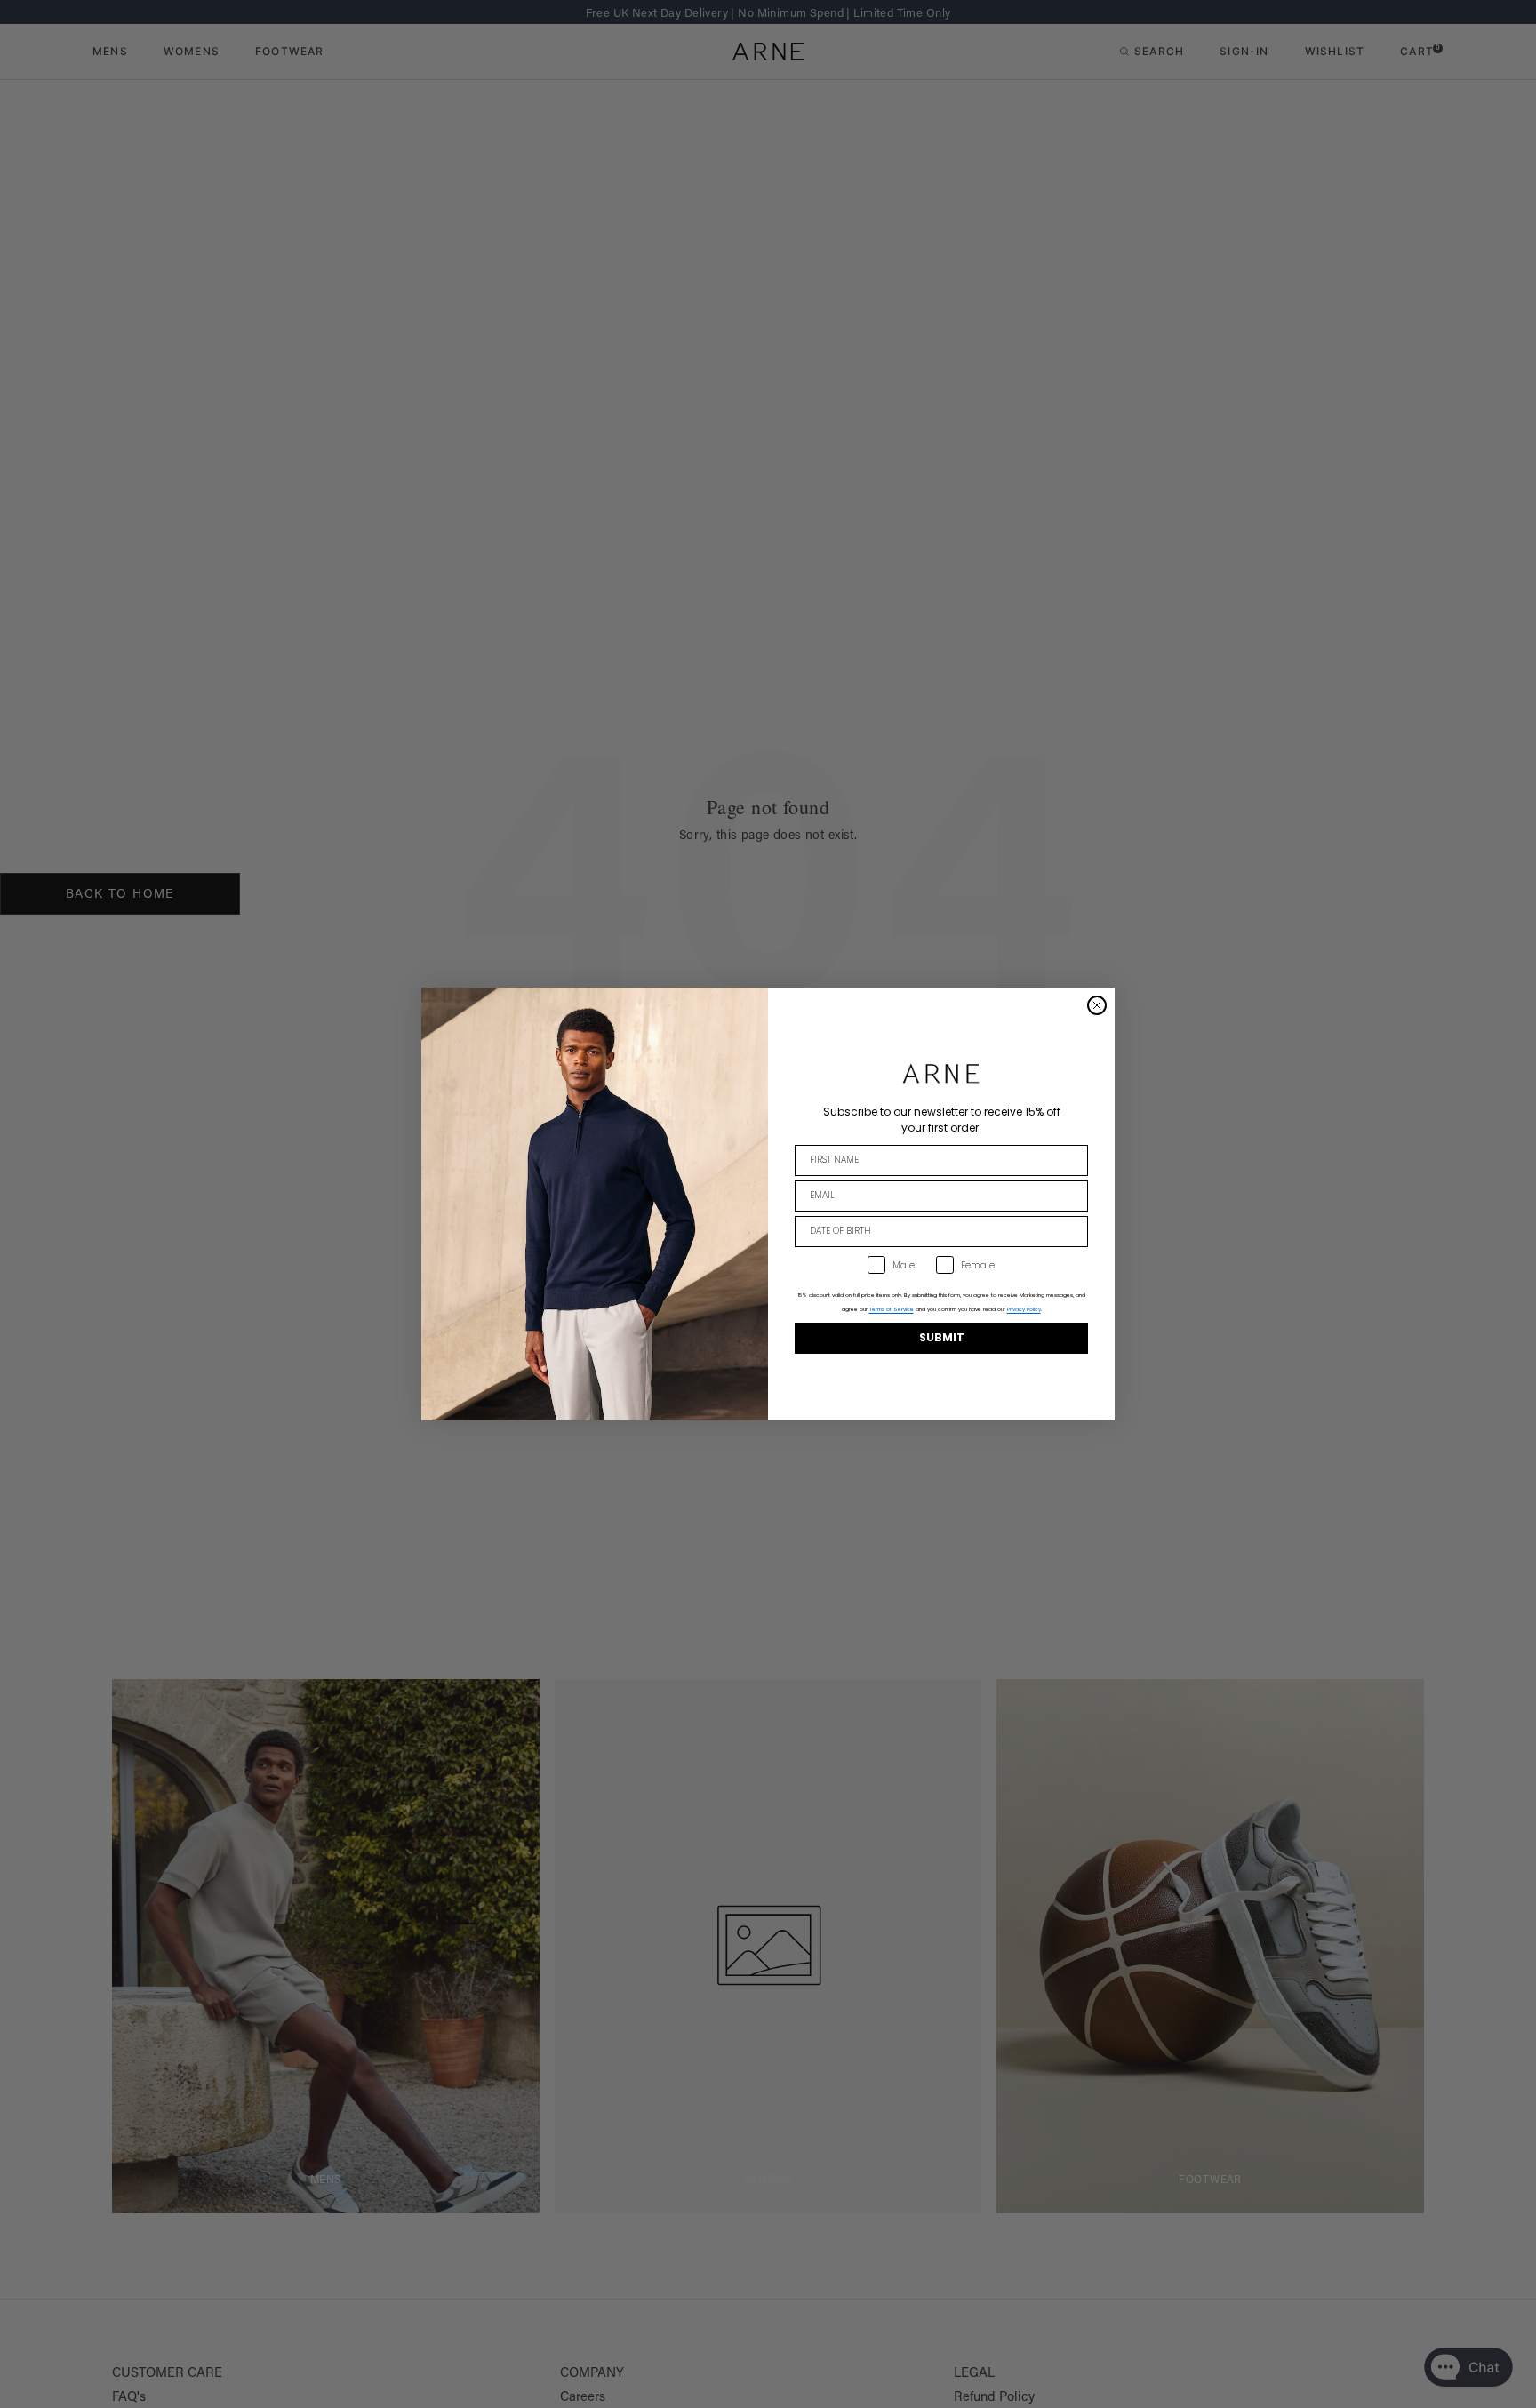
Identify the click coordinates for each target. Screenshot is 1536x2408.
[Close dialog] (1097, 1005)
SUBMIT (942, 1337)
